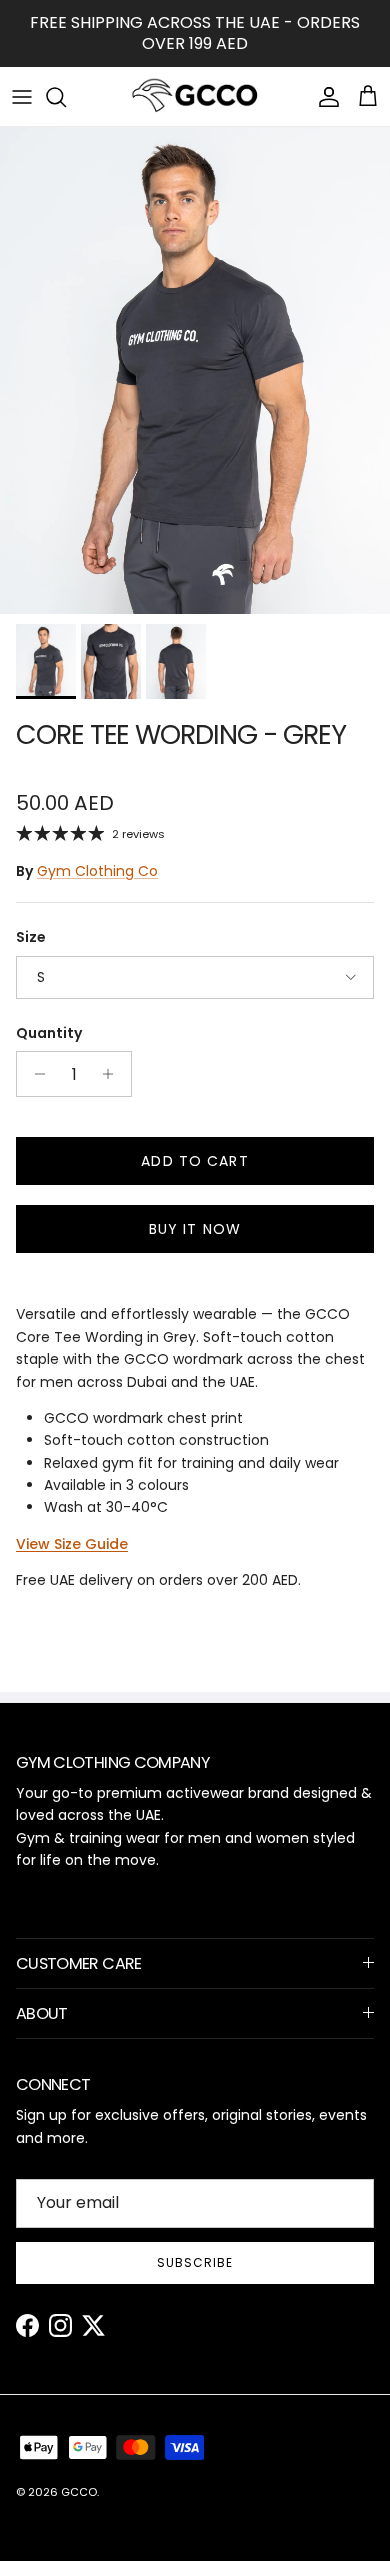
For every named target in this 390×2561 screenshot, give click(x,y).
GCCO (79, 2492)
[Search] (66, 97)
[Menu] (22, 97)
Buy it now (195, 1229)
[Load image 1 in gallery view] (195, 370)
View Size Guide (72, 1544)
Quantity (49, 1033)
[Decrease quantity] (34, 1074)
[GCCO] (195, 96)
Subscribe (195, 2262)
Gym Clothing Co (97, 871)
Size (31, 937)
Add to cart (194, 1161)
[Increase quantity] (113, 1074)
